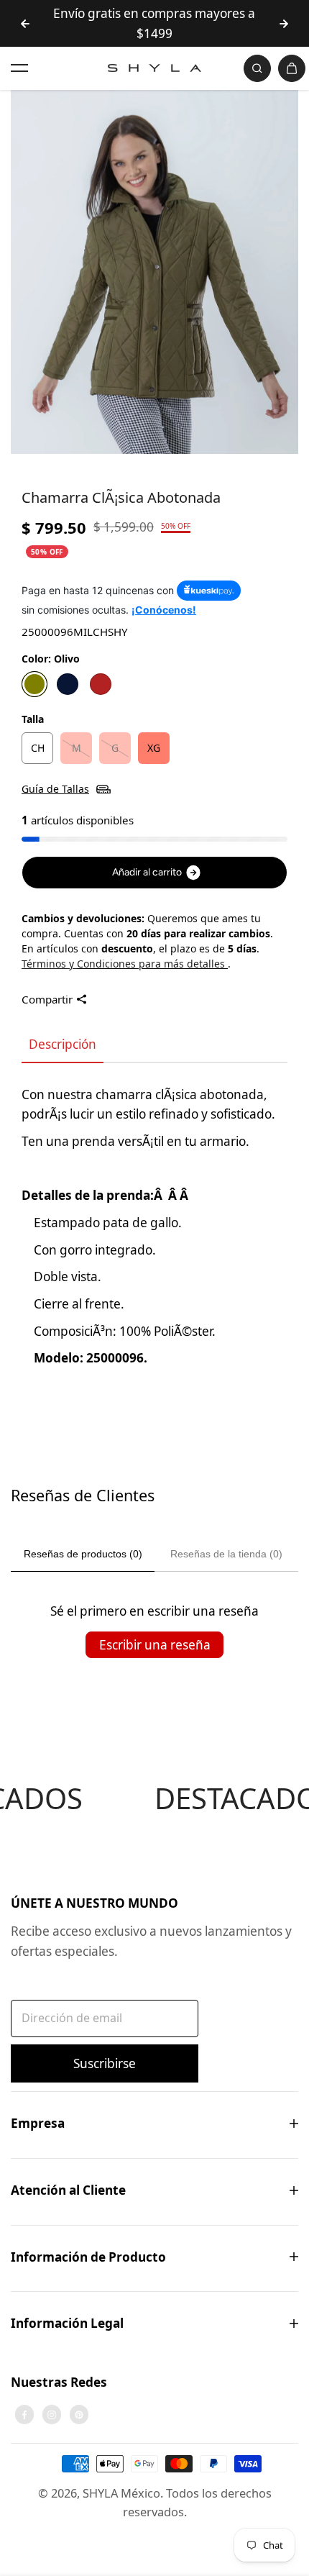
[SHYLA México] (154, 68)
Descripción (63, 1044)
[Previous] (25, 24)
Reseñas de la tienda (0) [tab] (226, 1554)
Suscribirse (105, 2063)
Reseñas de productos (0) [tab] (83, 1554)
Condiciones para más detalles (152, 964)
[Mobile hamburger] (19, 68)
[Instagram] (52, 2415)
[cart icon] (292, 68)
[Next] (284, 24)
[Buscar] (257, 68)
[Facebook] (24, 2415)
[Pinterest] (79, 2415)
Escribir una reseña (155, 1645)
